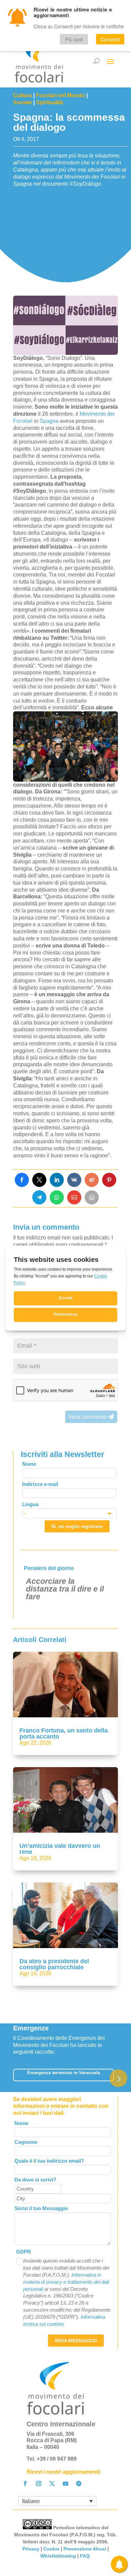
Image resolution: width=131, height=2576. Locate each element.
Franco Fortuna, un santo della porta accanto (64, 1733)
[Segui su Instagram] (39, 2484)
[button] (118, 2078)
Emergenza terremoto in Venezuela (64, 2073)
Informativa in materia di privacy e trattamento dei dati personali (66, 2282)
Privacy (31, 2549)
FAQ (85, 2556)
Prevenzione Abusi (85, 2549)
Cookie (51, 2549)
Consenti (110, 39)
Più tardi (74, 39)
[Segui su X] (52, 2484)
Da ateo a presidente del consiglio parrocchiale (54, 1964)
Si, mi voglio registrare (77, 1526)
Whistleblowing (58, 2556)
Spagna (49, 421)
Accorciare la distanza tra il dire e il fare (65, 1589)
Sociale (23, 102)
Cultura (23, 95)
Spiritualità (50, 102)
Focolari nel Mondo (60, 95)
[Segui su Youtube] (65, 2484)
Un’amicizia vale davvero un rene (60, 1849)
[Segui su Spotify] (79, 2484)
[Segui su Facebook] (25, 2484)
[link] (22, 1180)
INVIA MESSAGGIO (76, 2341)
